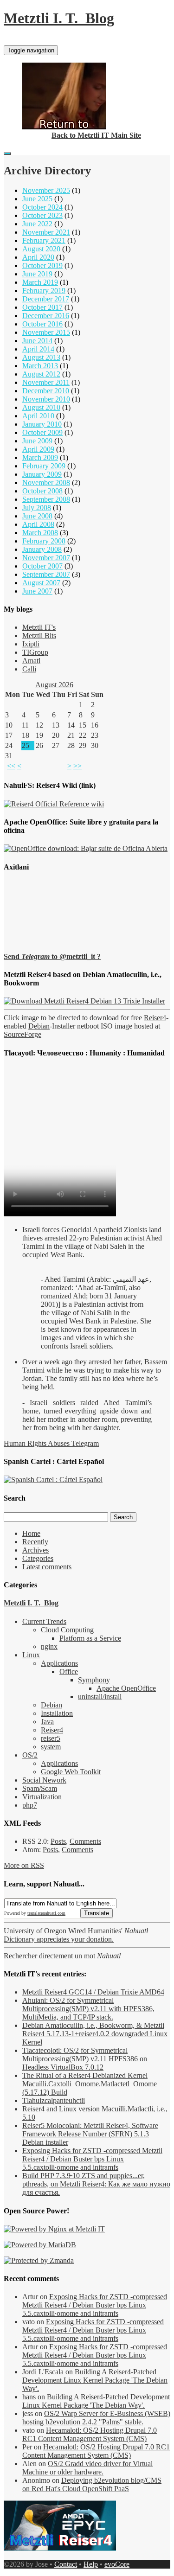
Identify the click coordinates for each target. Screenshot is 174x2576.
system (51, 1747)
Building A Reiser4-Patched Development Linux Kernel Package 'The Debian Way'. (95, 2380)
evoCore (117, 2564)
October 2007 (42, 566)
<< (11, 766)
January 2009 (42, 474)
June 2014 (37, 341)
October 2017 (42, 307)
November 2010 (46, 399)
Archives (35, 1550)
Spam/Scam (40, 1788)
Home (31, 1533)
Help (91, 2564)
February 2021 (44, 240)
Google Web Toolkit (71, 1772)
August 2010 (41, 407)
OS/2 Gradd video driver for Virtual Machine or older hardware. (87, 2468)
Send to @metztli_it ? (52, 956)
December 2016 (46, 316)
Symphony (94, 1680)
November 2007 (46, 558)
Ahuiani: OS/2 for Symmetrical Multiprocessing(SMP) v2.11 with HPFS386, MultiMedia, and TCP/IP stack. (88, 2009)
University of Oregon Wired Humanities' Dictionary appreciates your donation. (76, 1935)
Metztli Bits (39, 636)
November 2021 (46, 232)
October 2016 (42, 324)
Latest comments (47, 1567)
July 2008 (37, 508)
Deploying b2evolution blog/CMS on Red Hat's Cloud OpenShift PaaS (92, 2484)
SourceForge (23, 1034)
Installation (57, 1713)
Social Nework (44, 1780)
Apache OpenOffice (126, 1688)
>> (77, 766)
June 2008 (37, 516)
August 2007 (41, 583)
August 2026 (54, 685)
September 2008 (46, 499)
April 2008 (38, 524)
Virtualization (42, 1797)
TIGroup (35, 652)
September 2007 (46, 574)
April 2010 (38, 416)
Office (69, 1672)
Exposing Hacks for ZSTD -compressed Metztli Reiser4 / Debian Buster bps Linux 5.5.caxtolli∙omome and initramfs (92, 2159)
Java (47, 1722)
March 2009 (40, 457)
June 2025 (37, 199)
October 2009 (42, 432)
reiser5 (51, 1738)
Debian (39, 1026)
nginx (49, 1646)
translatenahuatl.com (46, 1913)
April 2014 (38, 349)
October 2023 (42, 215)
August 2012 (41, 374)
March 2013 (40, 366)
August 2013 (41, 357)
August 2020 (41, 249)
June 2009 (37, 441)
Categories (38, 1558)
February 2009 (44, 466)
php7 (30, 1805)
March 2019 (40, 282)
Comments (85, 1841)
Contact (66, 2564)
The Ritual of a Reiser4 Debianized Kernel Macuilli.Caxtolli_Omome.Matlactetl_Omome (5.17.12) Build (90, 2084)
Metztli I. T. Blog (59, 18)
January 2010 (42, 424)
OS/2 (30, 1755)
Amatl (31, 661)
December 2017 (46, 299)
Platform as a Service (90, 1638)
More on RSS (24, 1865)
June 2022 (37, 224)
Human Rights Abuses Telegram (51, 1443)
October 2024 (42, 207)
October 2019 (42, 265)
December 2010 (46, 391)
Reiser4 (155, 1018)
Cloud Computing (67, 1630)
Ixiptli (31, 644)
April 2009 (38, 449)
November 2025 (46, 190)
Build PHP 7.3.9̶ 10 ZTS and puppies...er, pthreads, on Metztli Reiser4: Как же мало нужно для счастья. (96, 2184)
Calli (29, 669)
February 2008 (44, 541)
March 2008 (40, 533)
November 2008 (46, 483)
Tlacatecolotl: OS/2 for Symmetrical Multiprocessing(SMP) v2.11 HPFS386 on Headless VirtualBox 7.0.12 (85, 2059)
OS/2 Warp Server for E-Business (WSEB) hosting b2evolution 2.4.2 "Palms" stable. (96, 2418)
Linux (31, 1655)
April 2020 (38, 257)
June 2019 (37, 274)
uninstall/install (100, 1697)
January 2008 (42, 549)
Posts (58, 1841)
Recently (35, 1542)
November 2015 (46, 332)
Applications (59, 1663)
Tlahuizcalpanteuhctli (54, 2100)
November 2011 (46, 382)
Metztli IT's (39, 627)
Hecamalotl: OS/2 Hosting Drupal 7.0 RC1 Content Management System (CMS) (90, 2434)
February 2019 (44, 291)
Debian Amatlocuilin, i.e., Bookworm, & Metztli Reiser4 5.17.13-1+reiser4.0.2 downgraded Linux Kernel (95, 2034)
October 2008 (42, 491)
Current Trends (44, 1621)
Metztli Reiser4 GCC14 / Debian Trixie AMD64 (93, 1992)
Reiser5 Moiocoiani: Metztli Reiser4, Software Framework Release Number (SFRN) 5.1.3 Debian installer (90, 2134)
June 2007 (37, 591)
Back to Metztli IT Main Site (96, 135)
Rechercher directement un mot (62, 1956)
